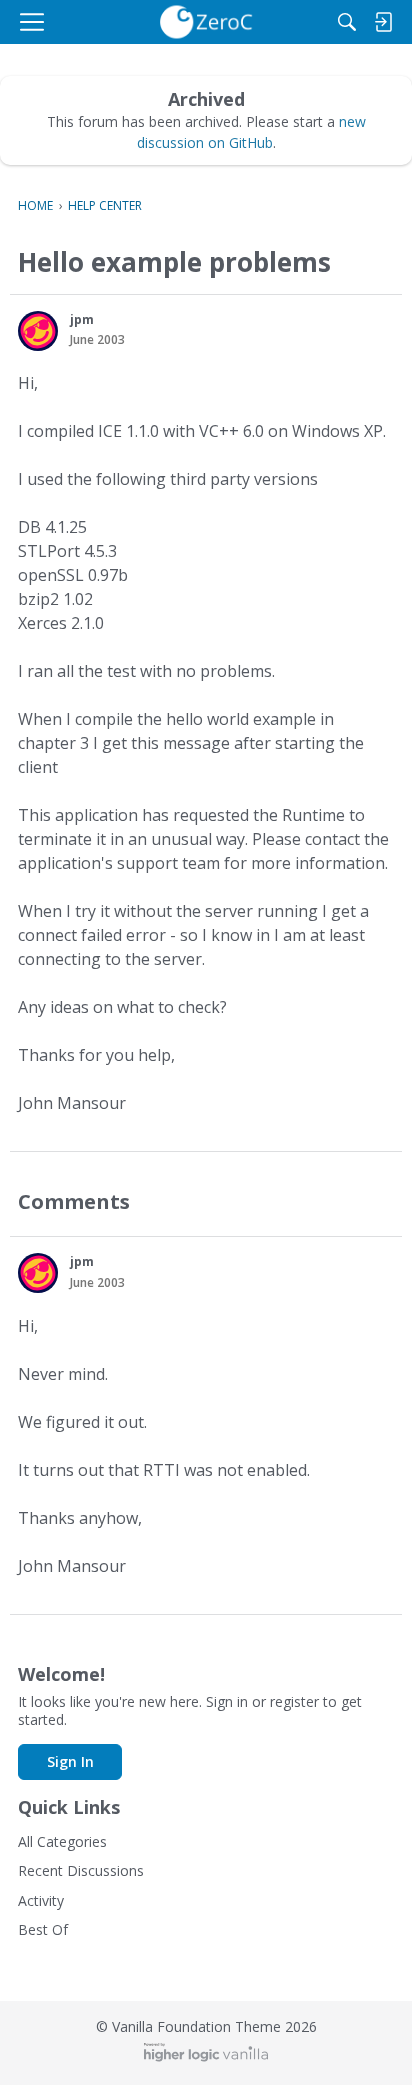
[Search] (347, 22)
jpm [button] (82, 319)
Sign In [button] (70, 1761)
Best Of (43, 1929)
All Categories (62, 1841)
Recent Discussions (81, 1870)
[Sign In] (383, 22)
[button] (38, 331)
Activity (41, 1900)
